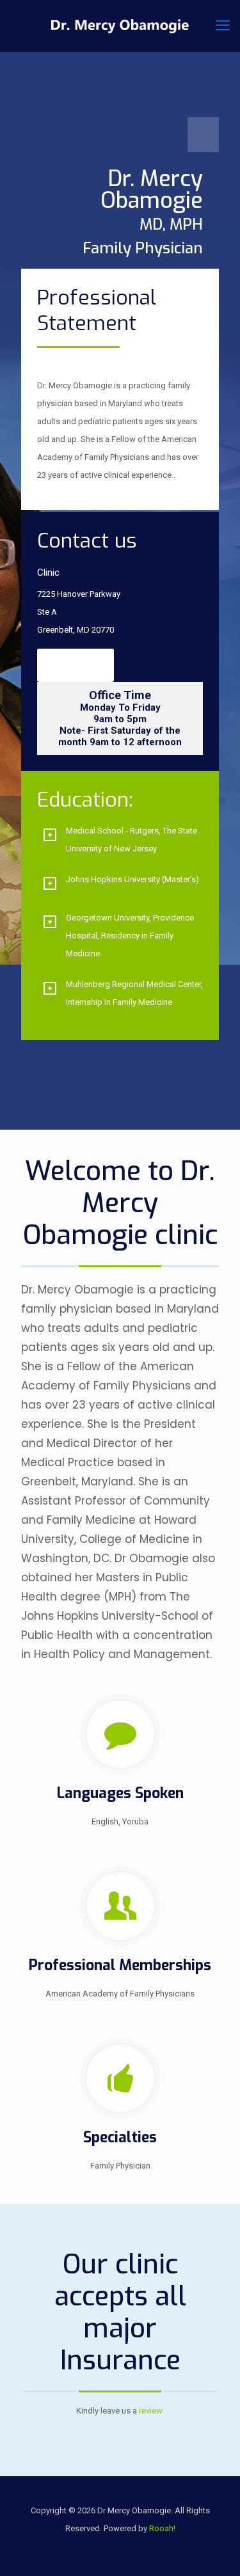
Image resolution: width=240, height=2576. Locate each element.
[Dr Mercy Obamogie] (120, 26)
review (151, 2411)
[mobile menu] (223, 26)
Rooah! (162, 2528)
